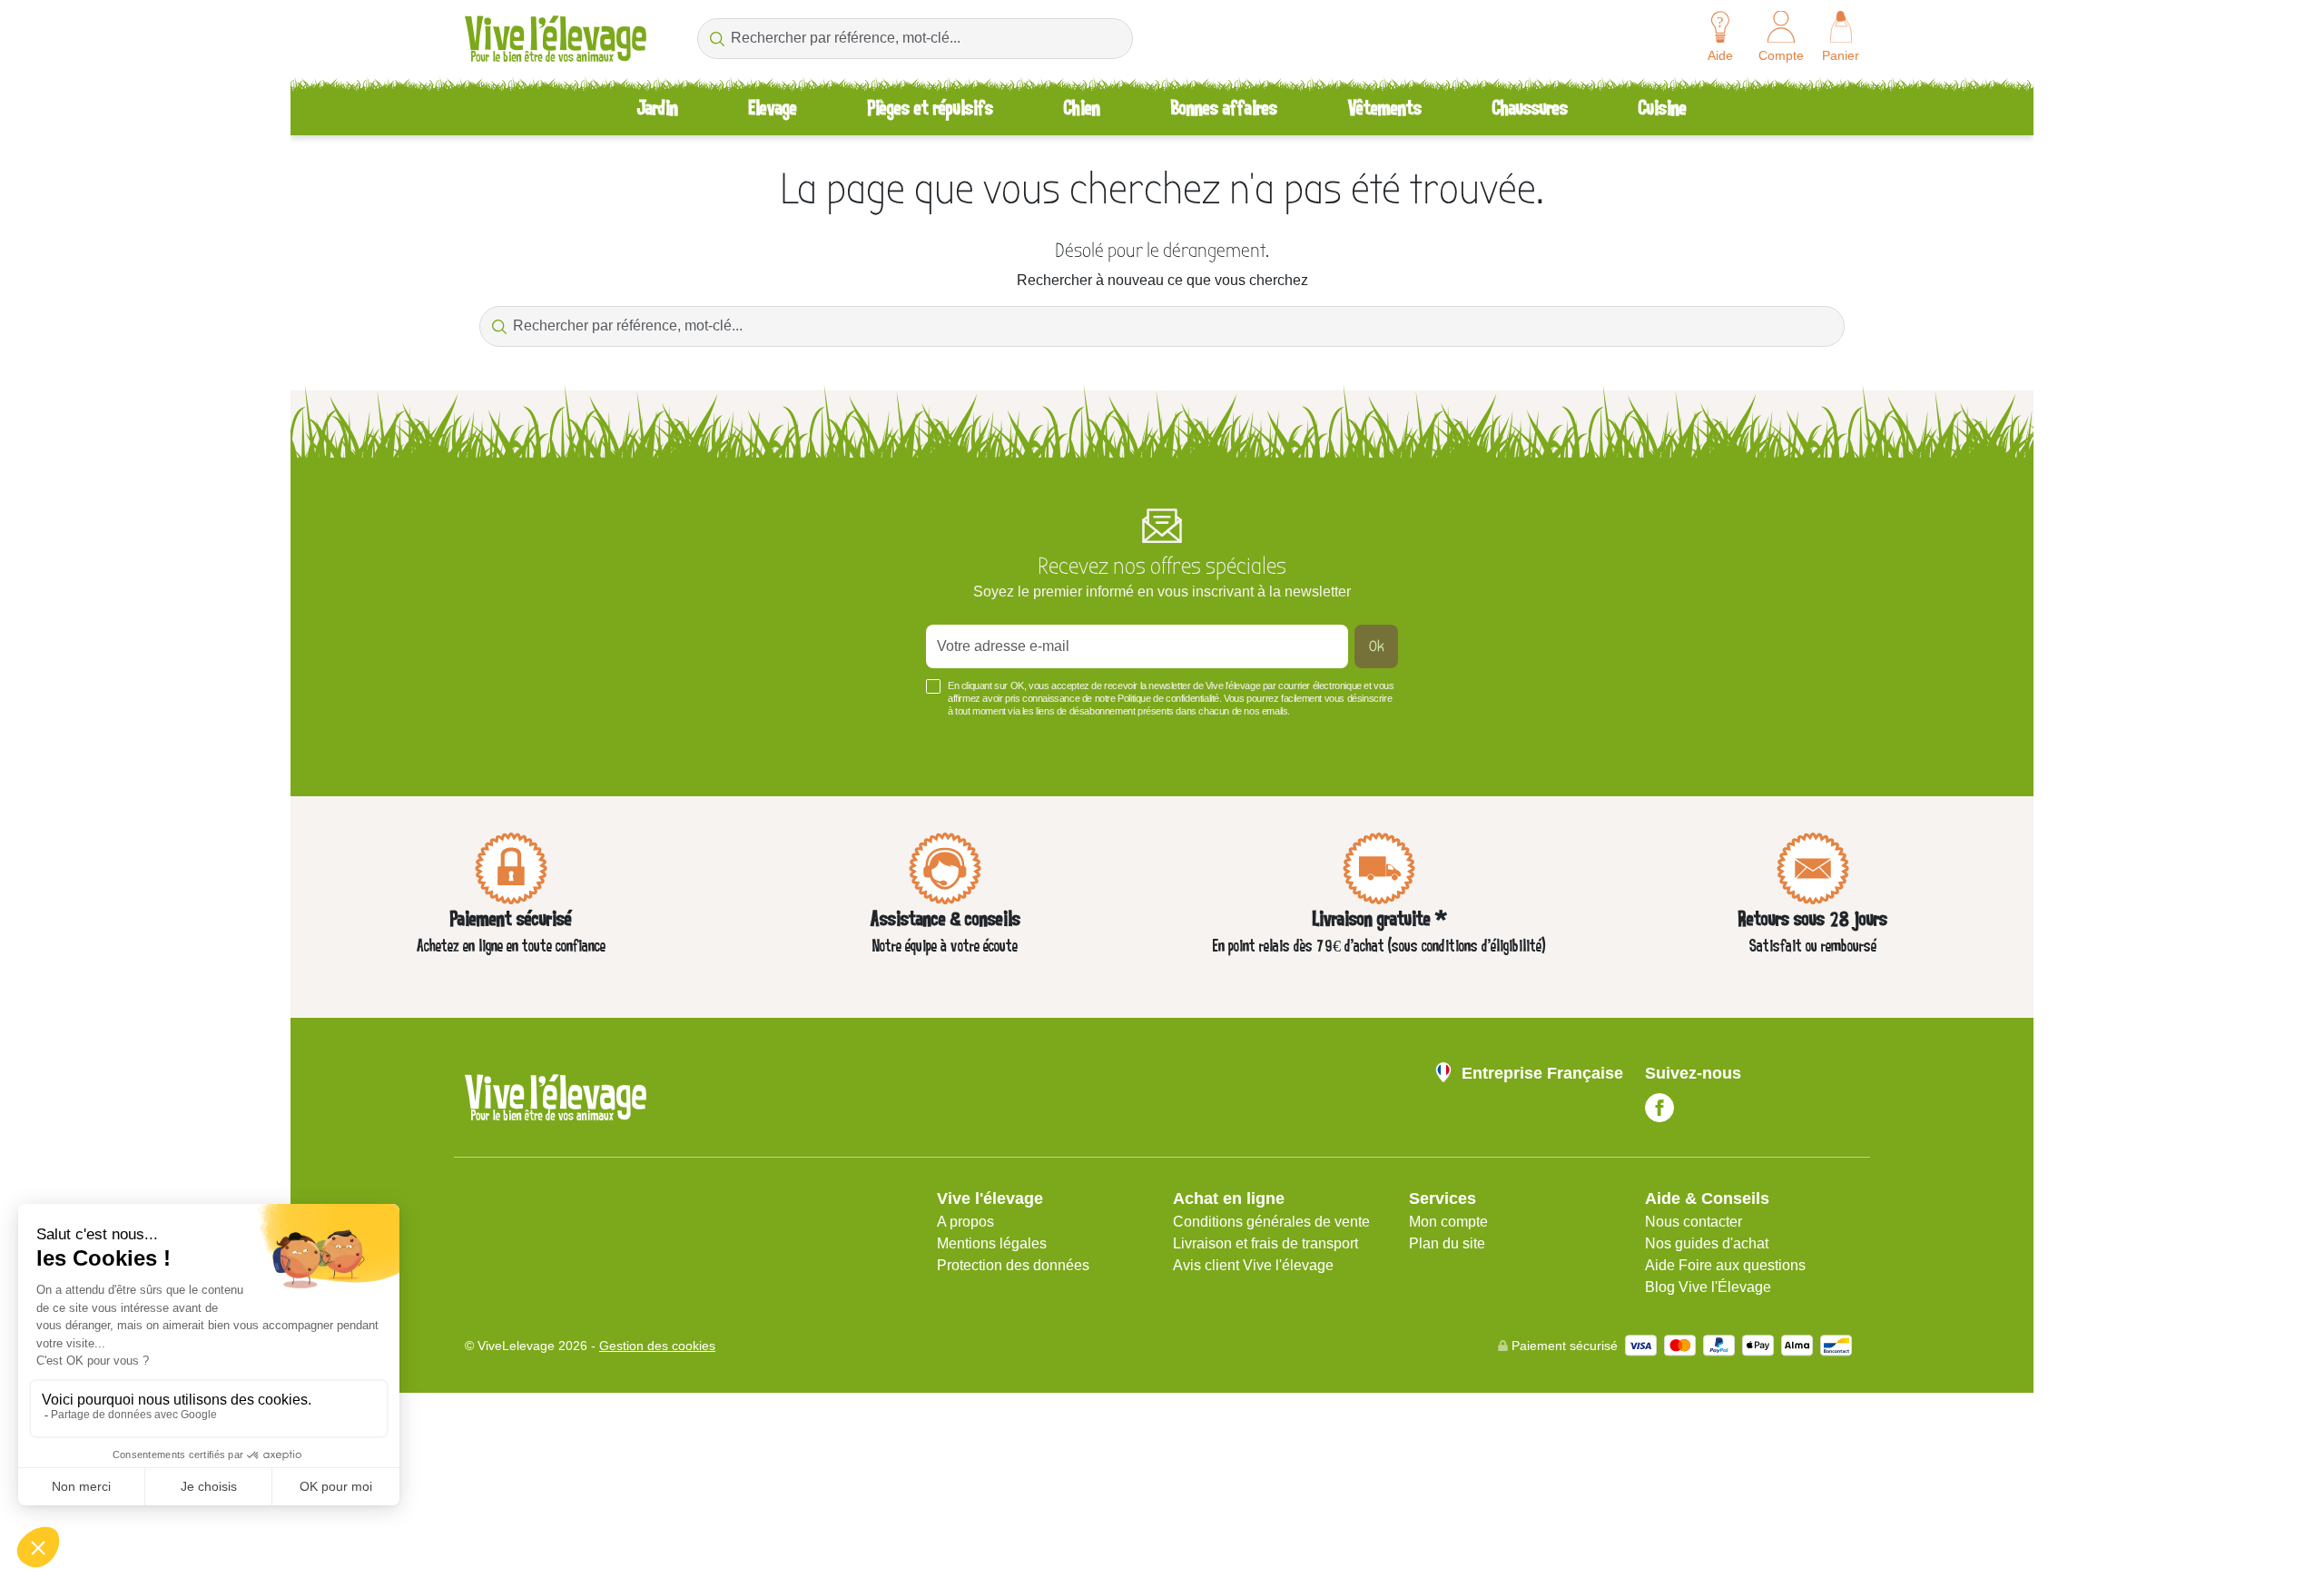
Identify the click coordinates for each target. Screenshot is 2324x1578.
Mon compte (1448, 1222)
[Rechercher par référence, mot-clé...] (717, 39)
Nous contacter (1694, 1222)
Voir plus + (495, 738)
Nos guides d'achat (1707, 1243)
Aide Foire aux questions (1725, 1265)
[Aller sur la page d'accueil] (556, 39)
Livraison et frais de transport (1265, 1243)
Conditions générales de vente (1271, 1222)
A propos (965, 1222)
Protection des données (1013, 1265)
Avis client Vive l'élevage (1253, 1265)
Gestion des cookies (657, 1346)
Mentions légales (992, 1243)
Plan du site (1447, 1243)
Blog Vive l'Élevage (1708, 1287)
